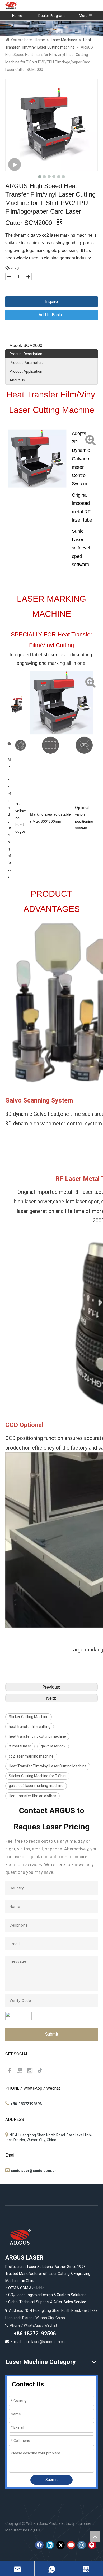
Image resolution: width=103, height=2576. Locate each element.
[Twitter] (60, 2545)
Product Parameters (27, 363)
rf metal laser (20, 1746)
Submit (52, 2034)
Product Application (26, 371)
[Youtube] (20, 2071)
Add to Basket (52, 315)
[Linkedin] (50, 2545)
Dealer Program (51, 16)
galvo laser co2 (53, 1746)
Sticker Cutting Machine (29, 1717)
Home (17, 16)
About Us (17, 380)
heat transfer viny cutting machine (37, 1736)
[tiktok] (40, 2071)
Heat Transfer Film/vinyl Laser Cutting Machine (48, 1766)
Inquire (51, 302)
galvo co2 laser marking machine (36, 1786)
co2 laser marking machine (31, 1756)
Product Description (26, 354)
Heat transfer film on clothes (32, 1796)
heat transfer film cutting (30, 1727)
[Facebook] (10, 2071)
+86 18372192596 (34, 2334)
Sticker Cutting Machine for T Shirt (37, 1776)
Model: (16, 346)
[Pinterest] (92, 2545)
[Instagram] (30, 2071)
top (95, 2536)
